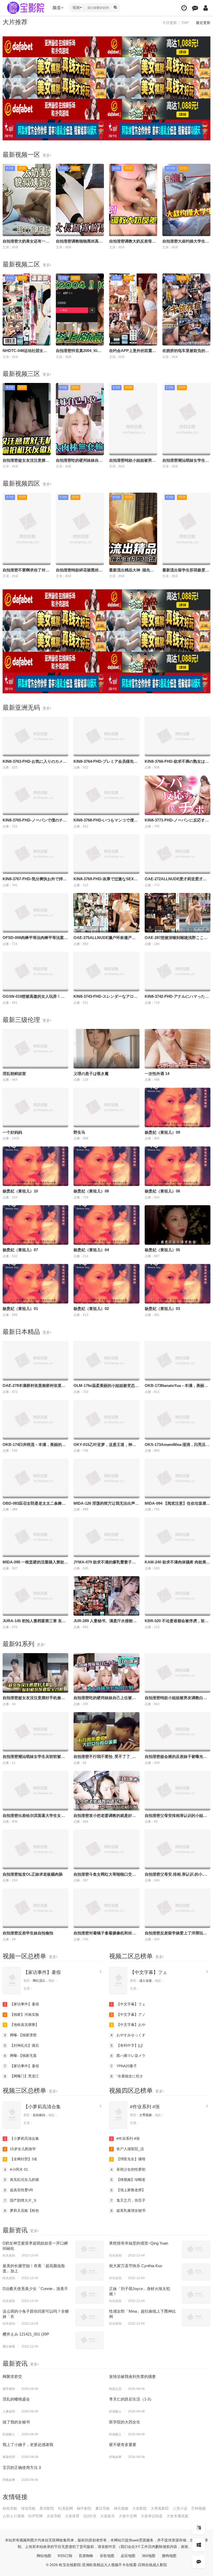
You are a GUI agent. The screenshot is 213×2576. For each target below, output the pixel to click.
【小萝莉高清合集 (42, 2107)
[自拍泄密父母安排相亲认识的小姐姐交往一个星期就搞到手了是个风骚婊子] (178, 1791)
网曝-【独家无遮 (21, 2056)
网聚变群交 (12, 2376)
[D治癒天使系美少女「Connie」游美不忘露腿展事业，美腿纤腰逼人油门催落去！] (90, 2295)
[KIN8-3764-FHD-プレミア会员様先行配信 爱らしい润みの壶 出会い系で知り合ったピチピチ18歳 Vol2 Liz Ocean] (106, 736)
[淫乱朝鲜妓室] (35, 1049)
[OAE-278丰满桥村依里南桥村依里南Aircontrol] (35, 1361)
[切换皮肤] (199, 2545)
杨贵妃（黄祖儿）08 (91, 1191)
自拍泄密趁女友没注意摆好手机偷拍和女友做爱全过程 (49, 460)
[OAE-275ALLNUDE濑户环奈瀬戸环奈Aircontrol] (106, 913)
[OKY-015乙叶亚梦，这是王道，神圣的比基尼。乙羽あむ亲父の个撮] (106, 1420)
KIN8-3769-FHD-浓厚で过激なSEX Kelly (110, 879)
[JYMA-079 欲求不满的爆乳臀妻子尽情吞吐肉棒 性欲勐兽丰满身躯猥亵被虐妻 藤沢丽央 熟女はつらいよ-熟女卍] (106, 1537)
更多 (46, 155)
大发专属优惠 (177, 2516)
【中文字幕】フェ (149, 1972)
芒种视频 (198, 2508)
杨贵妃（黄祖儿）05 (162, 1250)
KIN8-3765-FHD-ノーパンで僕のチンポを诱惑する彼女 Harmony (59, 820)
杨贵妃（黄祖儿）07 (20, 1250)
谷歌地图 (107, 2556)
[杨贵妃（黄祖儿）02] (106, 1284)
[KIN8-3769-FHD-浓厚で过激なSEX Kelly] (106, 854)
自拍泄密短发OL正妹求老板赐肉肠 (33, 1874)
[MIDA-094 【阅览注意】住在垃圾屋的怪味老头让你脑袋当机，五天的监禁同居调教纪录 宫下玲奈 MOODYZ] (178, 1478)
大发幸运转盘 (152, 2516)
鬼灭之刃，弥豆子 (128, 2200)
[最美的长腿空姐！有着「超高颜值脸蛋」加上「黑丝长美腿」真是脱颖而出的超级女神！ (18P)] (90, 2272)
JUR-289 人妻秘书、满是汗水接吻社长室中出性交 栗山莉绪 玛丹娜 (131, 1621)
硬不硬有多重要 (123, 2445)
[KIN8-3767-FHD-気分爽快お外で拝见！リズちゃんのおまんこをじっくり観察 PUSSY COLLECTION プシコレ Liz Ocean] (35, 854)
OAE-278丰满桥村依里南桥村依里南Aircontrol (43, 1385)
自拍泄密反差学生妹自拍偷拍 (28, 1933)
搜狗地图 (169, 2556)
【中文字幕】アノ (128, 2014)
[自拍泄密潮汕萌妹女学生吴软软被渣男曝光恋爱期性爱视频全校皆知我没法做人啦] (35, 1732)
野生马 (79, 1132)
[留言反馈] (195, 8)
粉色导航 (10, 2508)
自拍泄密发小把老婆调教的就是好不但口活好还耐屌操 (120, 1815)
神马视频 (121, 2508)
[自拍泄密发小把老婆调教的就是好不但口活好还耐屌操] (106, 1791)
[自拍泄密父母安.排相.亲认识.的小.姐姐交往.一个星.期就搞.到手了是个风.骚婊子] (178, 1849)
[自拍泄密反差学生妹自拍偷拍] (35, 1908)
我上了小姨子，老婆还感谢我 (28, 2445)
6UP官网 (35, 2516)
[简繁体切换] (199, 2528)
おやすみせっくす (128, 2035)
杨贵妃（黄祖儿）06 (162, 1191)
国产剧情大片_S (20, 2200)
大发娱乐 (108, 2516)
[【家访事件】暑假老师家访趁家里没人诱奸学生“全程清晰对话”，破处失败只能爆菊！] (12, 1980)
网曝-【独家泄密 (21, 2035)
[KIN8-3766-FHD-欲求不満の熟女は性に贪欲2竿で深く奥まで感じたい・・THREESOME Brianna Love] (178, 736)
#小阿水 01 (16, 2169)
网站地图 (44, 2556)
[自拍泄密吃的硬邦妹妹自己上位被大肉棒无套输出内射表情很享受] (106, 1673)
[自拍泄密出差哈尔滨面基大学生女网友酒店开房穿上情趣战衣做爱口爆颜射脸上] (35, 1791)
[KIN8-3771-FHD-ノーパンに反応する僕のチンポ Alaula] (178, 795)
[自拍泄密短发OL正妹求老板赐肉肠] (35, 1849)
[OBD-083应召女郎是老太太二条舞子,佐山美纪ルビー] (35, 1478)
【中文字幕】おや (128, 2025)
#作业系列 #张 (145, 2107)
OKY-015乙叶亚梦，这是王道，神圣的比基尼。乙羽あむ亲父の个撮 (132, 1444)
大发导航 (54, 2516)
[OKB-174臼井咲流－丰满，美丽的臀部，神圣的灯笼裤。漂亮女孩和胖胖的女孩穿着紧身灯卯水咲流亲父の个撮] (35, 1420)
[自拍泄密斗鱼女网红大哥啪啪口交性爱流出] (106, 1849)
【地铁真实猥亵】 (22, 2025)
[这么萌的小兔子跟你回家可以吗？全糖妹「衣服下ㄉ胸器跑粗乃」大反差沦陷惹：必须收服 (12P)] (90, 2317)
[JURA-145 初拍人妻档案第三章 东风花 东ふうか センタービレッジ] (35, 1596)
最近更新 (203, 23)
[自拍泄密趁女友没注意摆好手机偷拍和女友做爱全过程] (35, 1673)
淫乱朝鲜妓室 (14, 1074)
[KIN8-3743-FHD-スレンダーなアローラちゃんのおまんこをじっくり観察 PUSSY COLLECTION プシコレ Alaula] (106, 971)
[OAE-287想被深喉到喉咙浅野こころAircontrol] (178, 913)
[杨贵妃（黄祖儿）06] (178, 1166)
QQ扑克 (90, 2516)
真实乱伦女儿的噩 (22, 2180)
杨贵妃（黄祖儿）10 (20, 1191)
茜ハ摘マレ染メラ (128, 2056)
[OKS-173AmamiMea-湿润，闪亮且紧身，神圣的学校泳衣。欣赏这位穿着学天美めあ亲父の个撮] (178, 1420)
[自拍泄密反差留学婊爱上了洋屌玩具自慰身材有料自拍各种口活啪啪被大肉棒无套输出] (178, 1908)
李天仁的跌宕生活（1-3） (131, 2399)
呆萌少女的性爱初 (128, 2169)
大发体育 (72, 2516)
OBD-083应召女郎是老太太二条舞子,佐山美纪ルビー (48, 1503)
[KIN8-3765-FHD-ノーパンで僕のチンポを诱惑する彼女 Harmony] (35, 795)
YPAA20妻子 (124, 2066)
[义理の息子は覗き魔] (106, 1049)
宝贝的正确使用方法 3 (22, 2467)
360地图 (149, 2556)
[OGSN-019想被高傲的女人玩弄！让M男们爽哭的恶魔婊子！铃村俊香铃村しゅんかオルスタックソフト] (35, 971)
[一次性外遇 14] (178, 1049)
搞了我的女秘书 (16, 2422)
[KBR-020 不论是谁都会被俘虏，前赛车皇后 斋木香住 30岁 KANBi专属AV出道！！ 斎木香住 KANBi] (178, 1596)
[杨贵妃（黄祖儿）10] (35, 1166)
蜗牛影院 (84, 2508)
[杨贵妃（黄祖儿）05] (178, 1225)
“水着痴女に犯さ (127, 2076)
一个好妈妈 (12, 1132)
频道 (57, 8)
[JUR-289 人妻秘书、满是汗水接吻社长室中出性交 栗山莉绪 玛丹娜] (106, 1596)
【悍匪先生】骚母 (128, 2159)
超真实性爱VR (19, 2190)
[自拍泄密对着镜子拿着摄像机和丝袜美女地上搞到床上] (106, 1908)
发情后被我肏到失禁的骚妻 (132, 2376)
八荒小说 (180, 2508)
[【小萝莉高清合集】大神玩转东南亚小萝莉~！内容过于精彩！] (12, 2115)
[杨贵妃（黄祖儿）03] (178, 1284)
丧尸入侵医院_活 (127, 2149)
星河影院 (47, 2508)
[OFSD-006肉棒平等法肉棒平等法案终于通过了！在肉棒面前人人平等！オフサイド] (35, 913)
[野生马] (106, 1107)
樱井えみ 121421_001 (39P (26, 2334)
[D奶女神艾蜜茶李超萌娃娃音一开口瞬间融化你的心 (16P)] (90, 2249)
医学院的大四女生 (125, 2422)
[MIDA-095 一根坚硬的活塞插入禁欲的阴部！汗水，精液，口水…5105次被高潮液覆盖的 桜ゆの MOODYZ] (35, 1537)
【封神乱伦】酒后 (22, 2045)
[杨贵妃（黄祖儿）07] (35, 1225)
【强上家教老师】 (128, 2190)
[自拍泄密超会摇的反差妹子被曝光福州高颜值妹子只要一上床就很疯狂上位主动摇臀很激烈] (178, 1732)
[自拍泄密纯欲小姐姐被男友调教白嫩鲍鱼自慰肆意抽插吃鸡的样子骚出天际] (178, 1673)
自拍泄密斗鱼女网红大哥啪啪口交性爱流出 (111, 1874)
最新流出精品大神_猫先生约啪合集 (139, 570)
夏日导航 (103, 2508)
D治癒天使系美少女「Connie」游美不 (35, 2289)
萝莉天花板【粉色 (22, 2210)
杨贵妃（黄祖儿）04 (91, 1250)
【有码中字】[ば (127, 2045)
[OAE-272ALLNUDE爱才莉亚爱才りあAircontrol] (178, 854)
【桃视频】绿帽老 (128, 2180)
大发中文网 (128, 2516)
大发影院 (139, 2508)
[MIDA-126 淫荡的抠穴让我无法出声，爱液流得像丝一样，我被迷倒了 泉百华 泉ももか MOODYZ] (106, 1478)
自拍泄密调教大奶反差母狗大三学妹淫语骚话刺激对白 (156, 241)
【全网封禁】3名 (21, 2159)
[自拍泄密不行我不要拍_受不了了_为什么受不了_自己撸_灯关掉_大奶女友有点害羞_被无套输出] (106, 1732)
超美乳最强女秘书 (128, 2210)
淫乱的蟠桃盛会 (16, 2399)
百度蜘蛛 (86, 2556)
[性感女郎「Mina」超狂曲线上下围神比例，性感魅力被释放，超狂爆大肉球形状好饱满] (196, 2317)
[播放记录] (184, 8)
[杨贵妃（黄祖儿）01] (35, 1284)
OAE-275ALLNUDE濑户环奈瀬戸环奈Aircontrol (116, 938)
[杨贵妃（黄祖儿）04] (106, 1225)
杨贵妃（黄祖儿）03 (162, 1309)
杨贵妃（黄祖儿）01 (20, 1309)
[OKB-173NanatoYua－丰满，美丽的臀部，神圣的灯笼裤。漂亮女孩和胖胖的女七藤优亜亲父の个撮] (178, 1361)
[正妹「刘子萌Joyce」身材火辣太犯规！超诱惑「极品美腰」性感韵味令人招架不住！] (196, 2295)
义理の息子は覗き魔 (91, 1074)
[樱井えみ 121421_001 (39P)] (90, 2340)
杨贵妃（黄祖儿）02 (91, 1309)
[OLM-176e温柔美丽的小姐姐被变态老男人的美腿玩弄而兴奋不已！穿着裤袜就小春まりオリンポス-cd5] (106, 1361)
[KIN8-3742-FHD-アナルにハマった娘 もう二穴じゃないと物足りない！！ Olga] (178, 971)
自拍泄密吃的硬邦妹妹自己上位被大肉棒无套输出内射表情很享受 (130, 1698)
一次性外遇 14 (157, 1074)
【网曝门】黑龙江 (22, 2076)
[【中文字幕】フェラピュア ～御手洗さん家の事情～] (118, 1980)
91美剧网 (65, 2508)
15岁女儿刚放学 (20, 2149)
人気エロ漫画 (14, 2516)
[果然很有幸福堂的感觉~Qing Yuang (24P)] (196, 2249)
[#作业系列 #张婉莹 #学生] (118, 2115)
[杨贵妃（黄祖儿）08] (106, 1166)
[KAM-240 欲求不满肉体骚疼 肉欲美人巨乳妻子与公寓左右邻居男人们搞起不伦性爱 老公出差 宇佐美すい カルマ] (178, 1537)
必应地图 (128, 2556)
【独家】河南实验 (22, 2014)
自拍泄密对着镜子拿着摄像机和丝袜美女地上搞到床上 (120, 1933)
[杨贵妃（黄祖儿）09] (178, 1107)
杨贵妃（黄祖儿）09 (162, 1132)
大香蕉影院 (160, 2508)
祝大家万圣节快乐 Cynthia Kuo (136, 2266)
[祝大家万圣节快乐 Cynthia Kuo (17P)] (196, 2272)
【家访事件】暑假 (42, 1972)
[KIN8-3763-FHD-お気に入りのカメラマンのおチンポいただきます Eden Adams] (35, 736)
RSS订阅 (65, 2556)
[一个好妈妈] (35, 1107)
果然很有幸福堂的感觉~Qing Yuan (139, 2243)
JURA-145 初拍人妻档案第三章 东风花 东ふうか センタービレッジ (61, 1621)
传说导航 (28, 2508)
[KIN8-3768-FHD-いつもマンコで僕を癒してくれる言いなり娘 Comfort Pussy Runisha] (106, 795)
